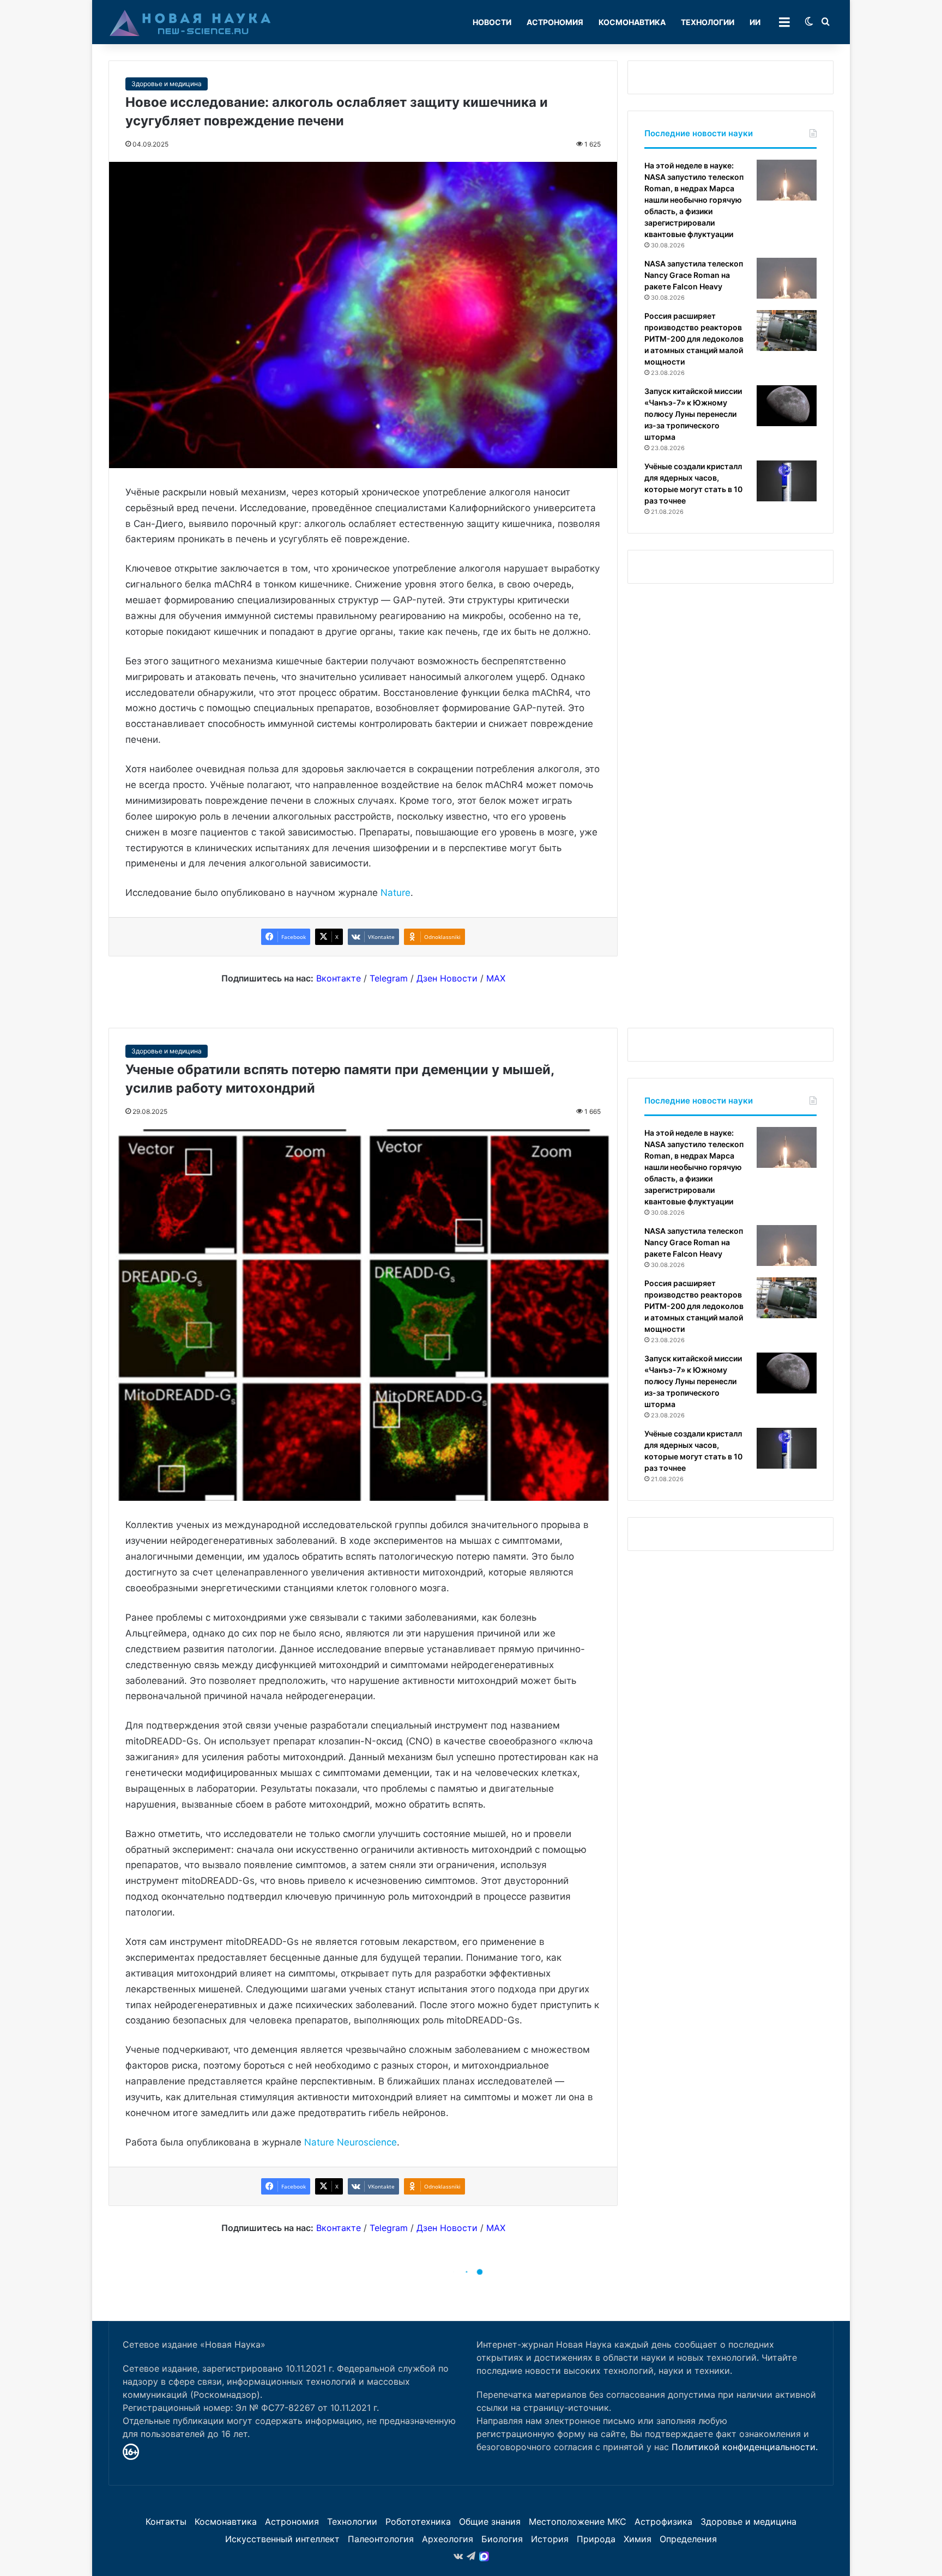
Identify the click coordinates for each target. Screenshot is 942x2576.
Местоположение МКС (578, 2522)
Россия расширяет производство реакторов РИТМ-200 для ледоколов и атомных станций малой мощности (694, 339)
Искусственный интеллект (282, 2539)
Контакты (166, 2522)
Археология (448, 2539)
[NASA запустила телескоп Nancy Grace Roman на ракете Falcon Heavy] (787, 278)
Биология (502, 2539)
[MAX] (484, 2556)
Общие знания (490, 2522)
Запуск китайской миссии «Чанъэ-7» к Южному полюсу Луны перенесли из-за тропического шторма (693, 414)
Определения (688, 2539)
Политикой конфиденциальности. (745, 2447)
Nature (395, 893)
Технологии (708, 22)
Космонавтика (632, 22)
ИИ (755, 22)
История (550, 2539)
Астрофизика (663, 2522)
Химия (638, 2539)
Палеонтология (381, 2539)
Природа (596, 2539)
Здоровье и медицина (167, 84)
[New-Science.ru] (190, 22)
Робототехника (418, 2522)
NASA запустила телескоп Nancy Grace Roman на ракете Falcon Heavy (694, 275)
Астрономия (555, 22)
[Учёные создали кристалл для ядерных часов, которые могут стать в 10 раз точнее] (787, 481)
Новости (492, 22)
